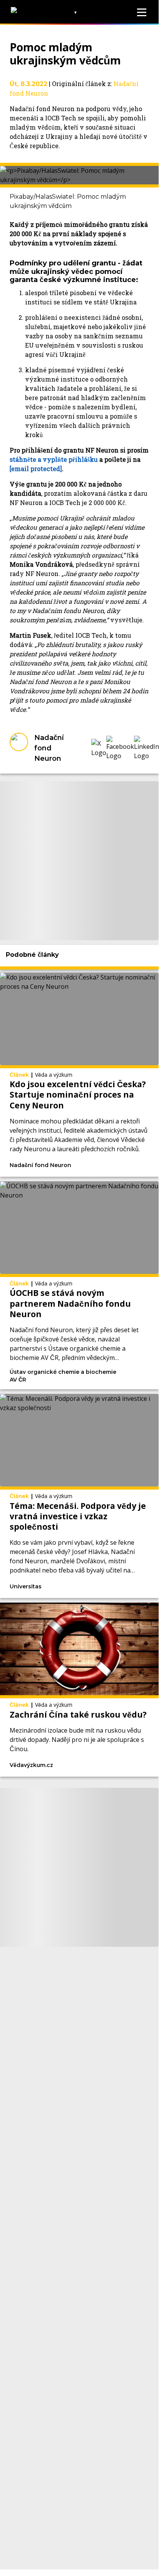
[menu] (142, 12)
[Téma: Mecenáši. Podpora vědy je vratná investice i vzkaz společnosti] (79, 1496)
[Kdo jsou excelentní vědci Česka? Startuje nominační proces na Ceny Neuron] (79, 1075)
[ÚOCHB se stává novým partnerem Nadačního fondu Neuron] (79, 1285)
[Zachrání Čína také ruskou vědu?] (79, 1689)
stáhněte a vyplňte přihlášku (54, 459)
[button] (99, 748)
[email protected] (36, 469)
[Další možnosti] (114, 1166)
